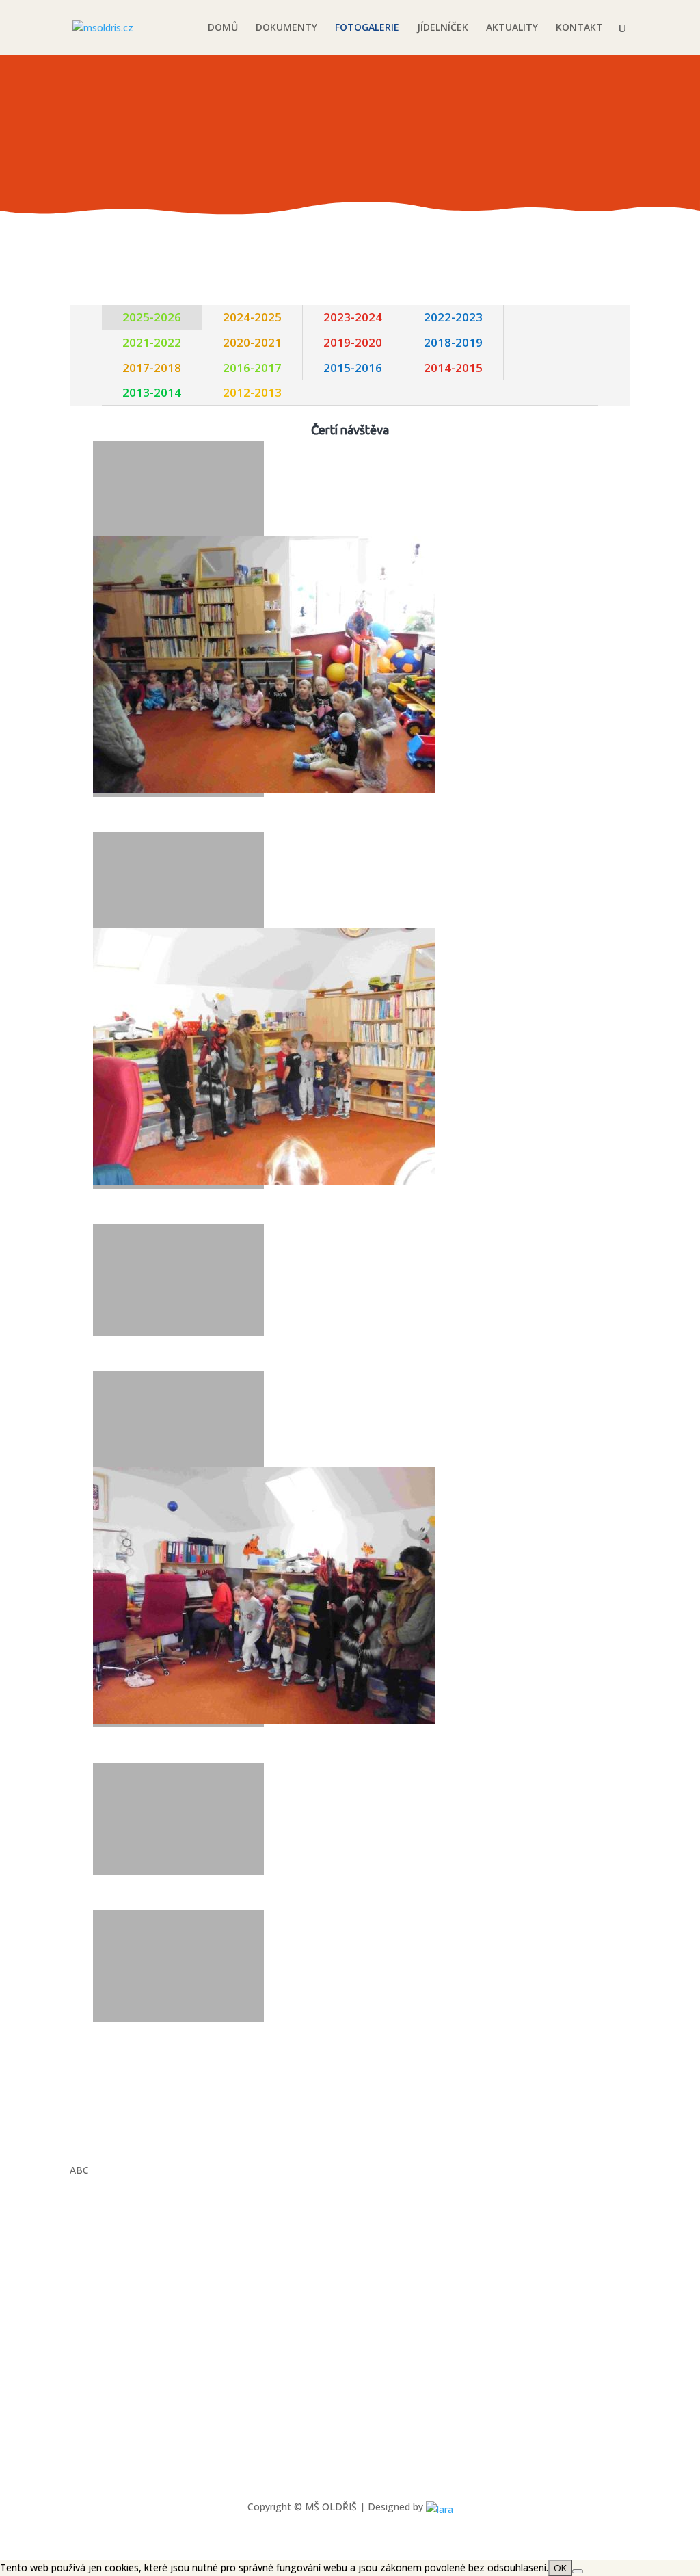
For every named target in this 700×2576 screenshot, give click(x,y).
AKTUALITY (512, 28)
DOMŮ (223, 28)
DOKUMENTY (286, 28)
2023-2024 (353, 317)
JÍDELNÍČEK (443, 28)
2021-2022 (152, 342)
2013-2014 (152, 392)
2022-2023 (453, 317)
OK (560, 2568)
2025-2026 (152, 317)
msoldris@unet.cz (143, 2381)
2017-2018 (152, 368)
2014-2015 (453, 368)
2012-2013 (252, 392)
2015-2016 (353, 368)
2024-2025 (252, 317)
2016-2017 (252, 368)
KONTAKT (579, 28)
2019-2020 (353, 342)
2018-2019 (453, 342)
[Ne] (578, 2571)
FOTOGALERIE (367, 28)
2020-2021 (252, 342)
